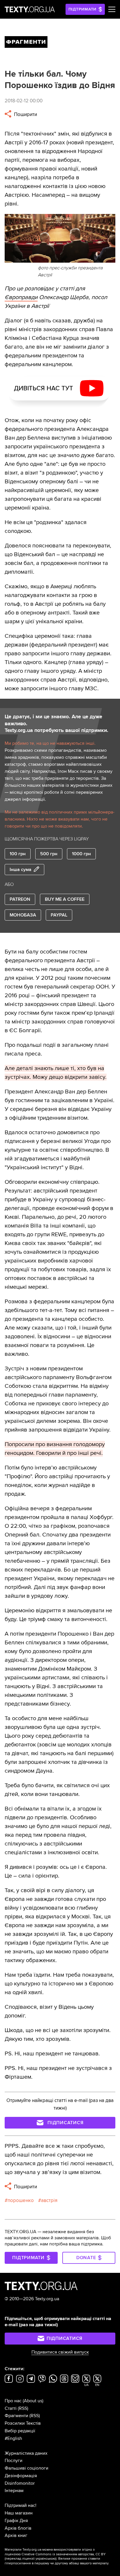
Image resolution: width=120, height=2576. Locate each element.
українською (46, 2559)
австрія (49, 2200)
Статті (11, 2408)
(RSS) (23, 2408)
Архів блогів (18, 2528)
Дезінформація (21, 2476)
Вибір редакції (20, 2431)
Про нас (13, 2401)
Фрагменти (16, 2416)
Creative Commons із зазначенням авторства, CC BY (64, 2554)
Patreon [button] (20, 899)
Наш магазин (19, 2513)
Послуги (14, 2461)
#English (13, 2438)
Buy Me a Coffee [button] (65, 899)
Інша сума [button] (21, 870)
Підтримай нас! (21, 2505)
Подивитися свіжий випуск (60, 2352)
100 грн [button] (18, 854)
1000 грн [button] (81, 854)
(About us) (33, 2401)
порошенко (21, 2200)
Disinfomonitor (20, 2483)
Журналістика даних (26, 2453)
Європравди (21, 297)
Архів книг (16, 2535)
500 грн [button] (49, 854)
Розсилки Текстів (23, 2423)
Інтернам (14, 2491)
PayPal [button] (59, 915)
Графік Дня (16, 2521)
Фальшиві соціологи (27, 2468)
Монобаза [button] (23, 915)
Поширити (25, 114)
